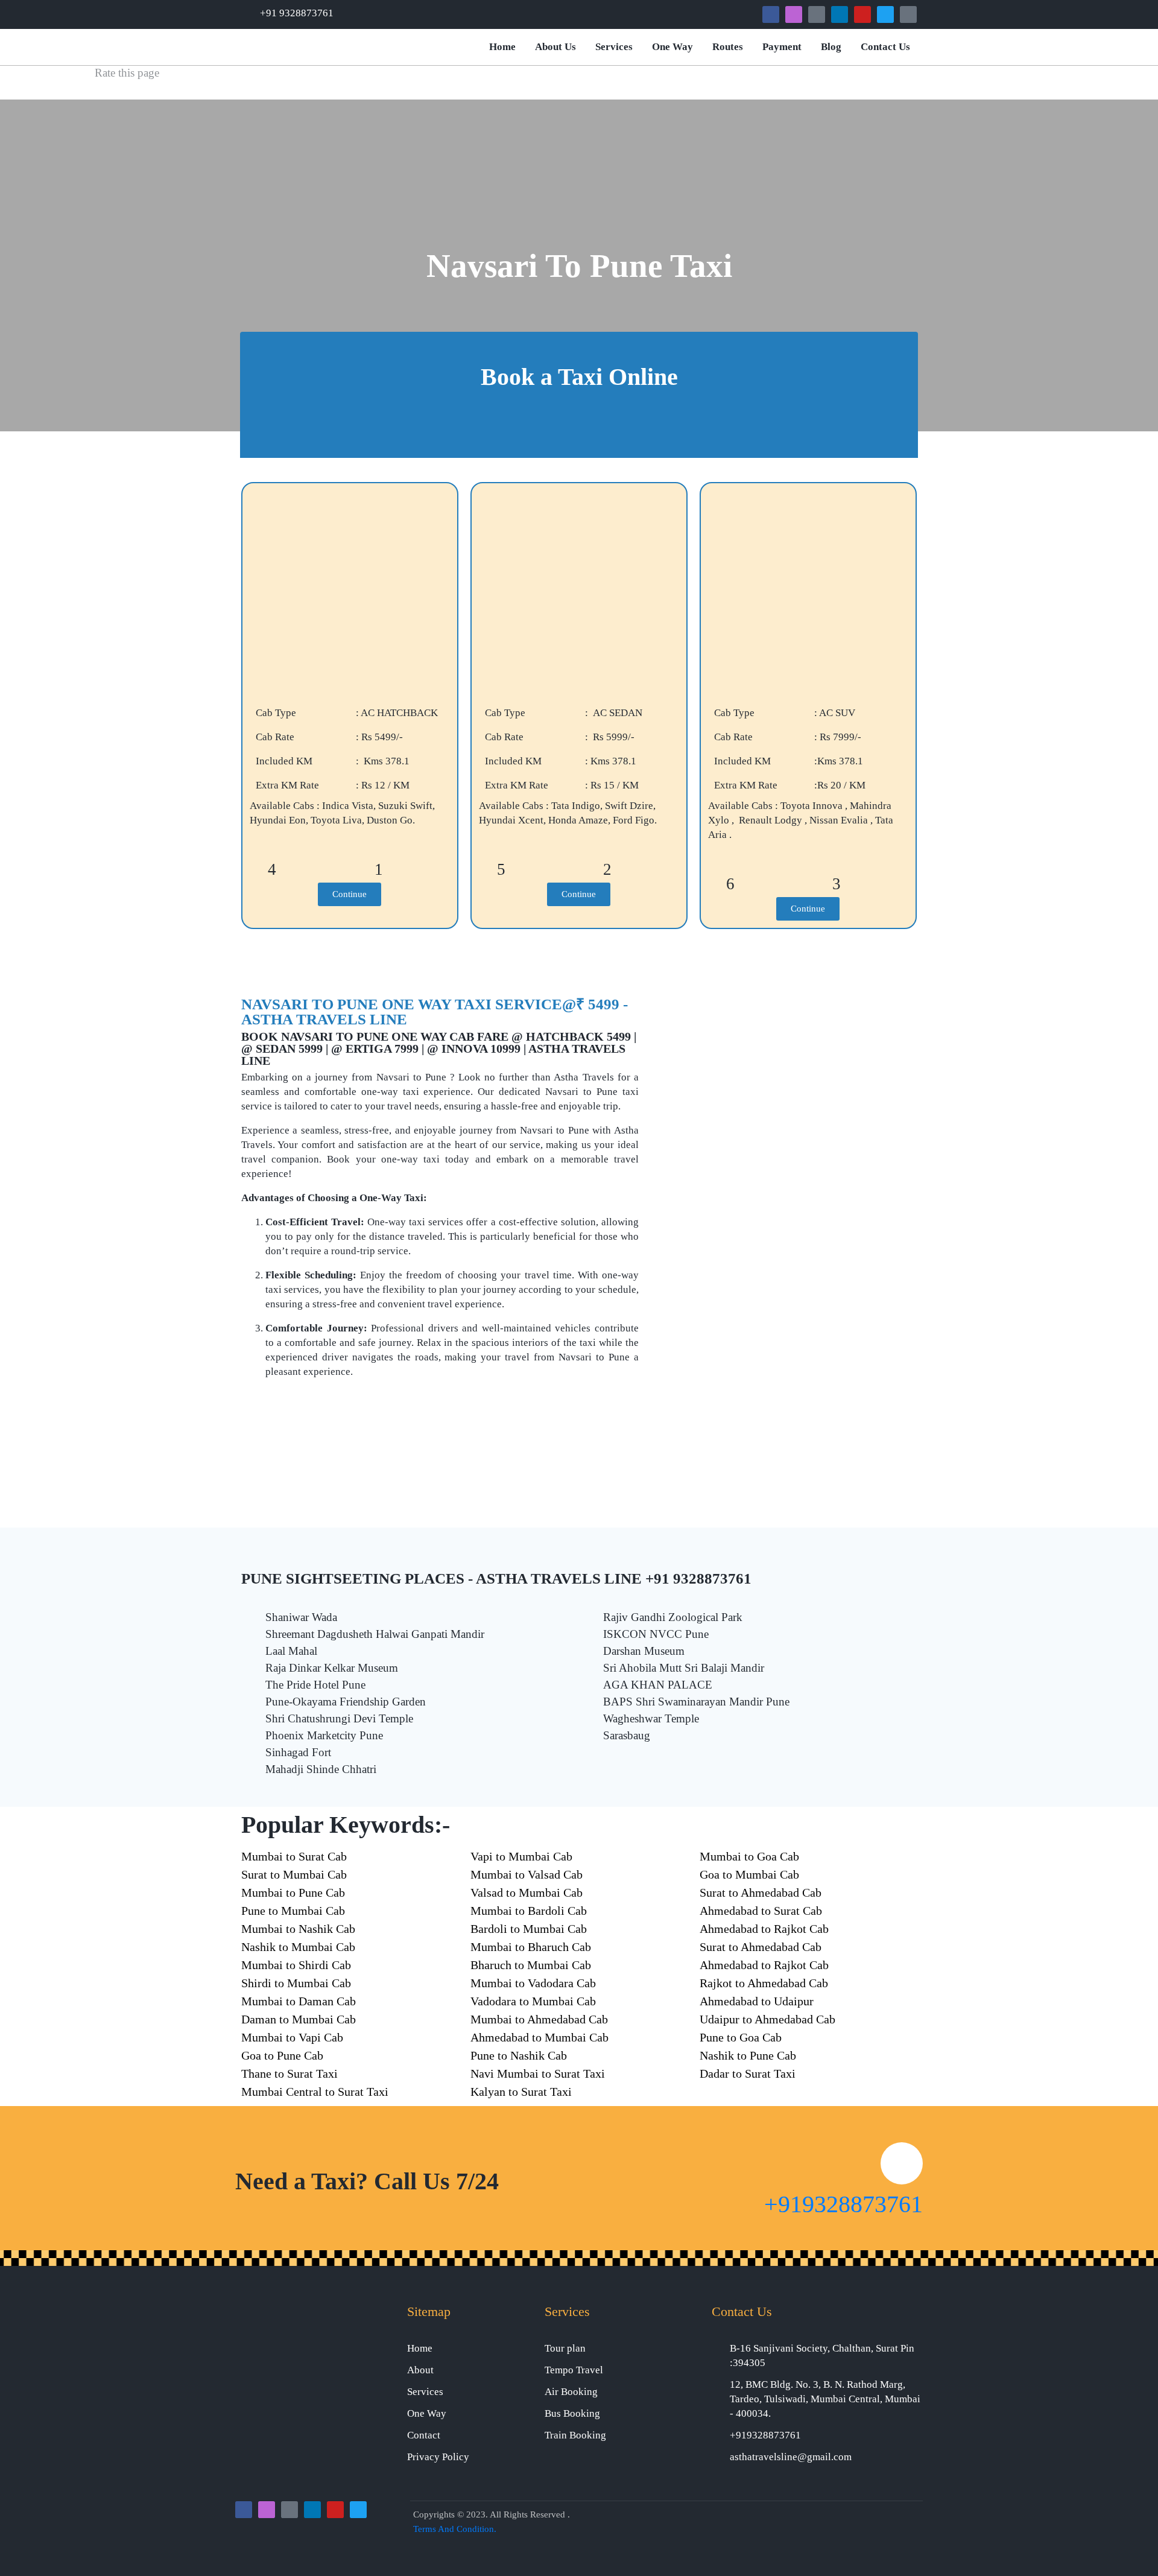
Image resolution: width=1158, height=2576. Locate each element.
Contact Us (885, 47)
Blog (831, 47)
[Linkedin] (840, 14)
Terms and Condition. (455, 2529)
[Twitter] (885, 14)
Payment (782, 47)
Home (502, 47)
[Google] (817, 14)
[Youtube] (862, 14)
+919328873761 (843, 2204)
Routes (728, 47)
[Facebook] (771, 14)
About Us (555, 47)
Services (614, 47)
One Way (672, 47)
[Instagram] (794, 14)
